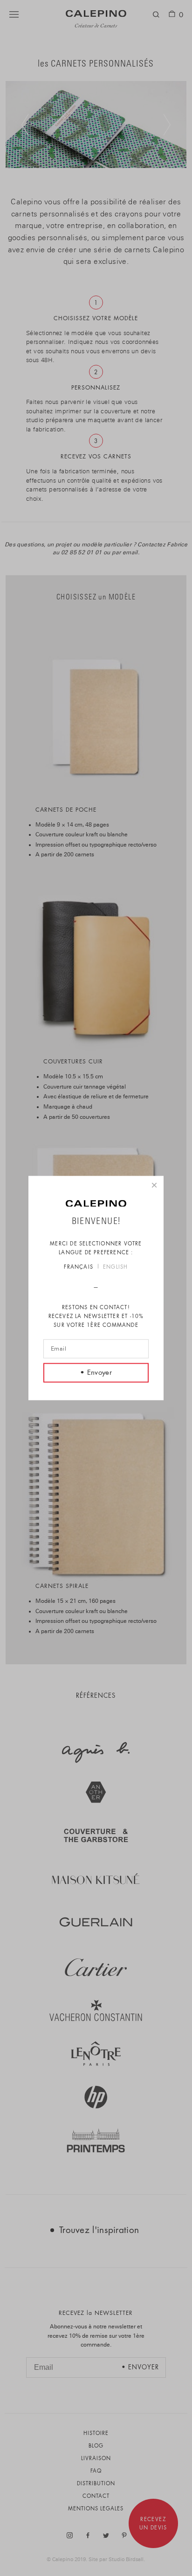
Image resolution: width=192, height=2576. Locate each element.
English (115, 1267)
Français (79, 1267)
